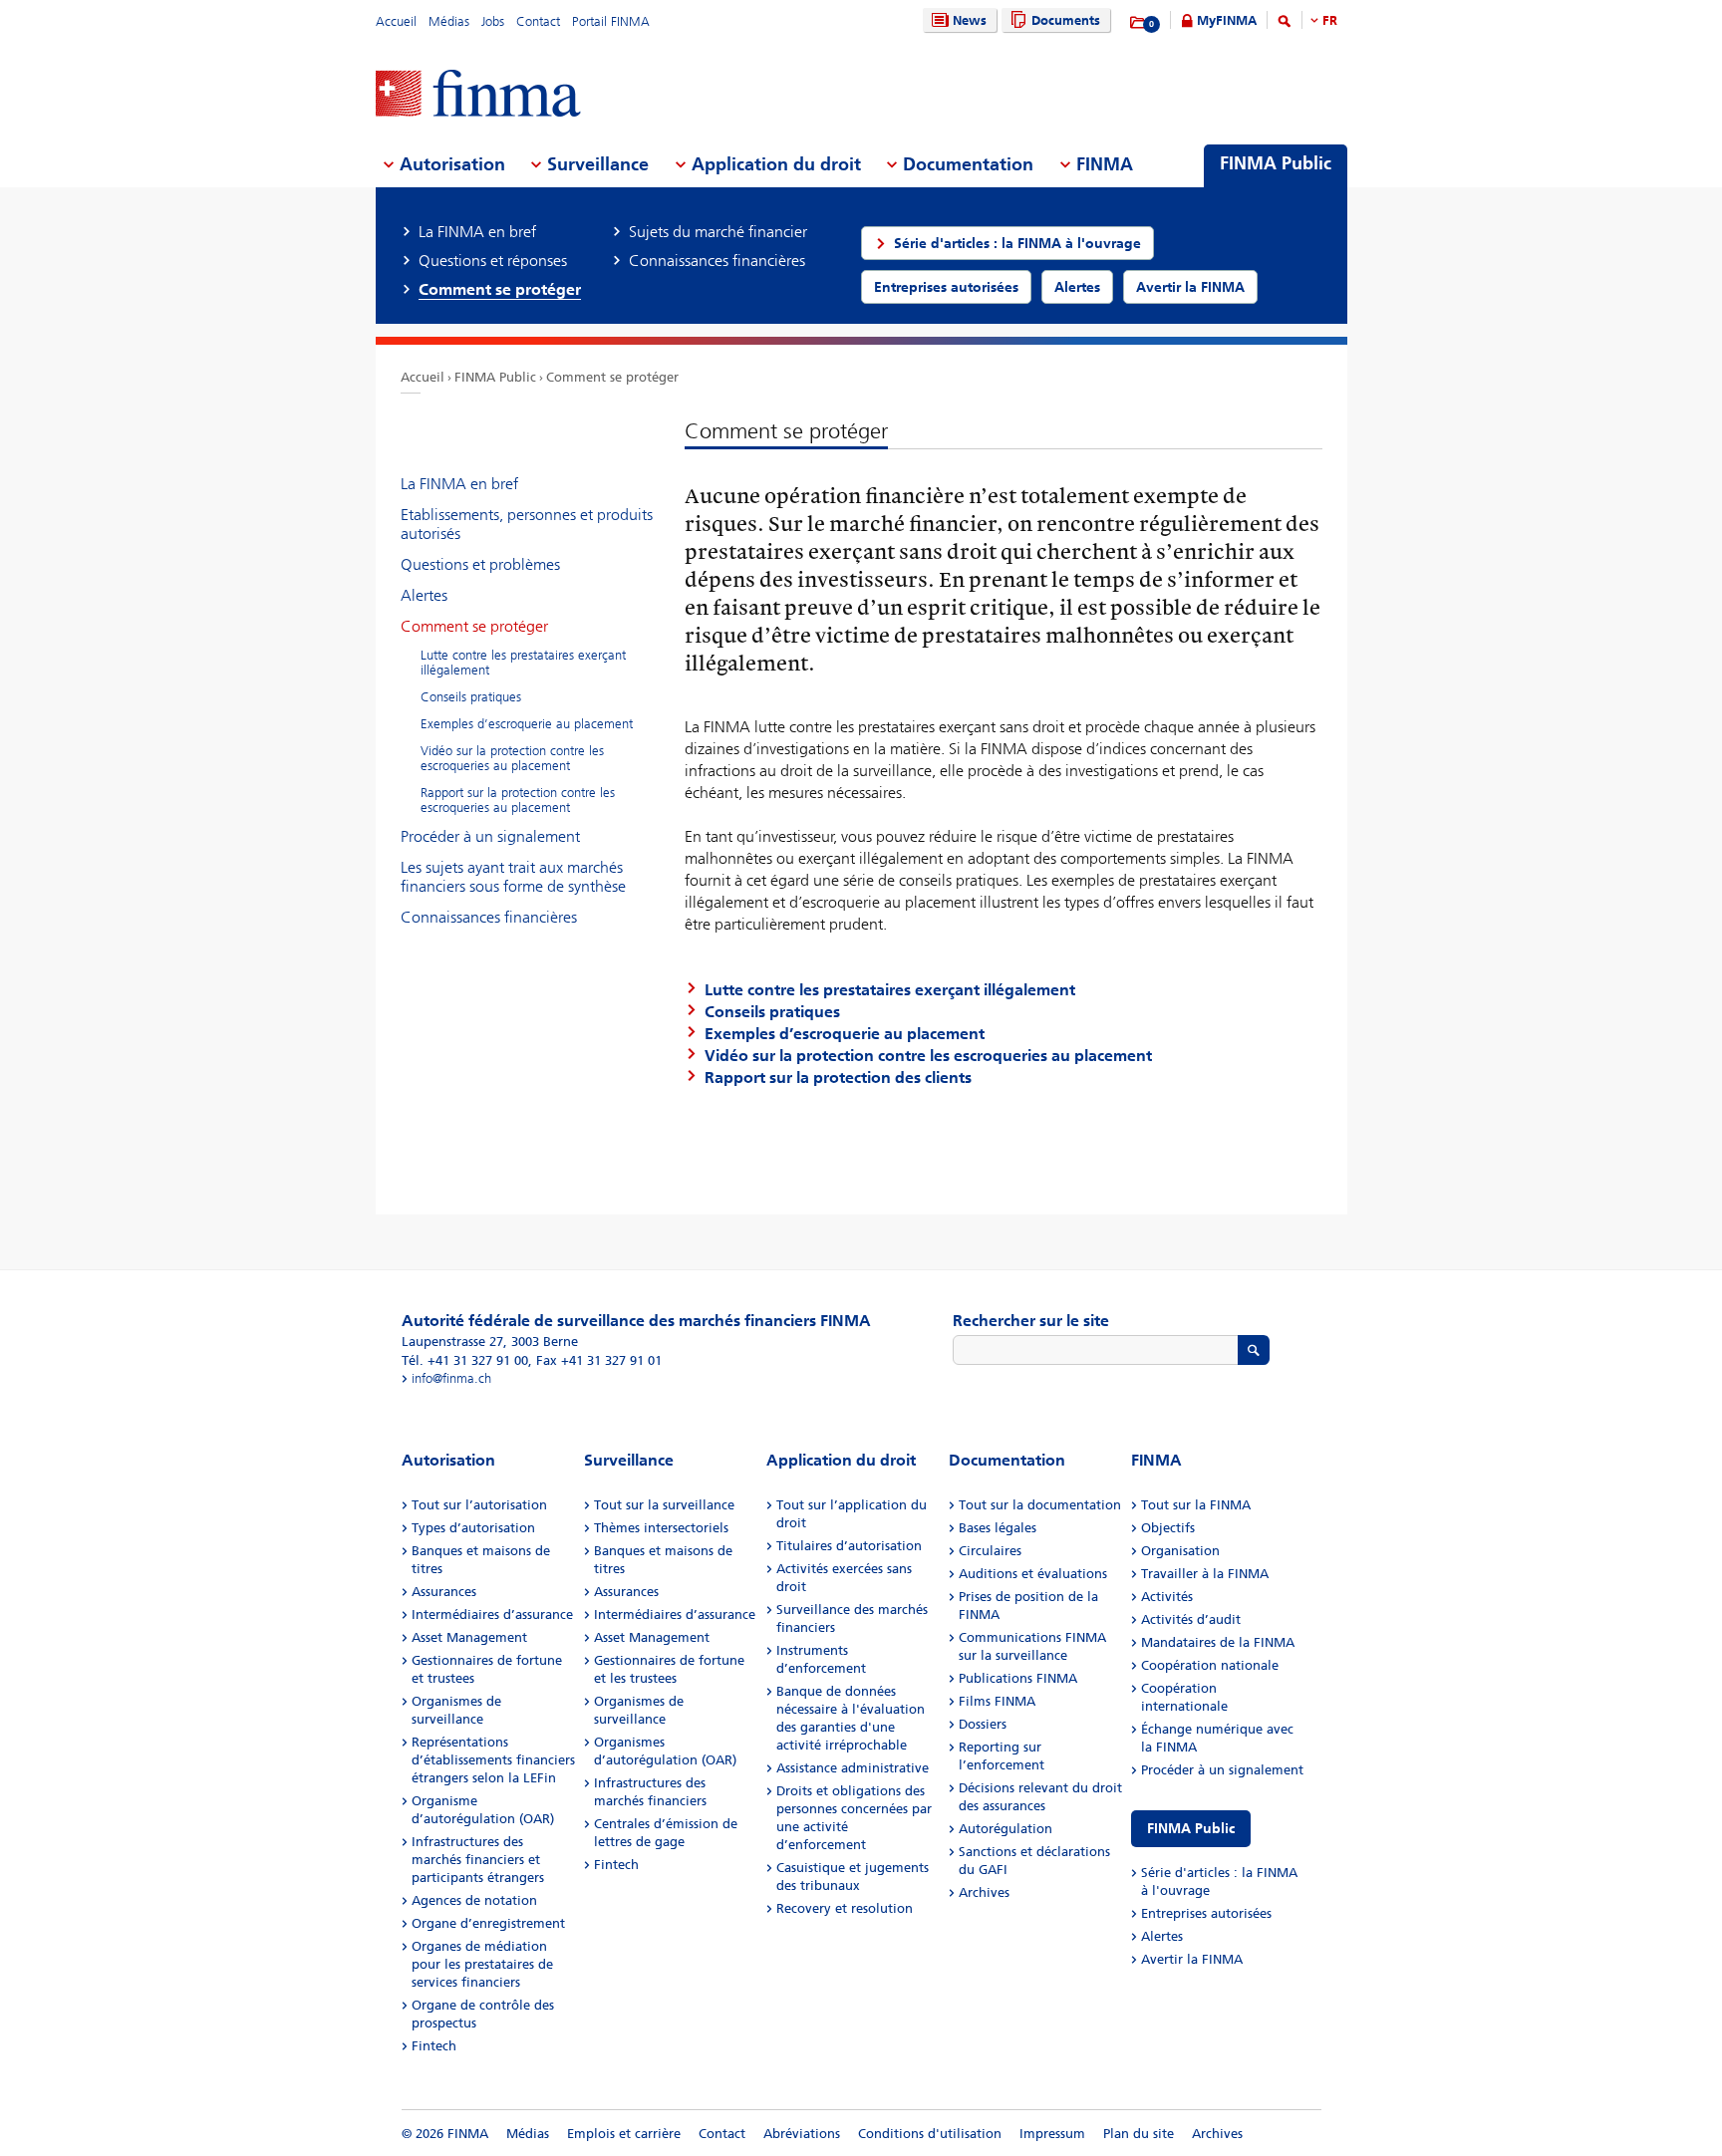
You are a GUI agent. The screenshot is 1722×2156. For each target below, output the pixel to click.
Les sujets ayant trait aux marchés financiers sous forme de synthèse (513, 877)
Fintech (434, 2046)
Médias (449, 21)
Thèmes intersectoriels (661, 1528)
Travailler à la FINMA (1205, 1574)
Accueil (396, 21)
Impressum (1052, 2134)
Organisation (1180, 1551)
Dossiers (983, 1724)
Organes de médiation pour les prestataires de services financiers (482, 1964)
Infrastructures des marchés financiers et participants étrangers (478, 1860)
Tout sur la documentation (1040, 1505)
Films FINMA (997, 1701)
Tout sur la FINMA (1196, 1505)
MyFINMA (1227, 20)
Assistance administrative (853, 1768)
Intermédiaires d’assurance (492, 1615)
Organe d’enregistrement (488, 1923)
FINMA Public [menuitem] (1276, 163)
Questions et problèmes (480, 564)
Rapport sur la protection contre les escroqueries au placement (518, 800)
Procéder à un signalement (490, 836)
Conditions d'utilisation (930, 2134)
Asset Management (469, 1637)
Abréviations (802, 2134)
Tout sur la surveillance (664, 1505)
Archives (984, 1892)
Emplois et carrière (624, 2134)
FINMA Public (495, 377)
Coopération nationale (1210, 1665)
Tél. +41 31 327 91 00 (465, 1360)
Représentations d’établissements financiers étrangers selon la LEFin (493, 1760)
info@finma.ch (451, 1378)
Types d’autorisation (473, 1528)
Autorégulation (1005, 1829)
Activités (1167, 1597)
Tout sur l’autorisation (479, 1505)
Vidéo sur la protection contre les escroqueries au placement (512, 758)
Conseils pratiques (471, 697)
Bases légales (998, 1528)
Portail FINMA (611, 21)
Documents (1066, 20)
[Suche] (1285, 24)
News (970, 20)
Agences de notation (474, 1900)
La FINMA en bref (459, 484)
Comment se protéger (612, 377)
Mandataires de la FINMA (1218, 1642)
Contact (538, 21)
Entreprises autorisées (1206, 1913)
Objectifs (1168, 1528)
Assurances (444, 1592)
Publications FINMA (1018, 1678)
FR (1330, 20)
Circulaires (990, 1551)
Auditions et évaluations (1033, 1574)
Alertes (424, 595)
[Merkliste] (1139, 23)
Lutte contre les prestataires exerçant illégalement (523, 663)
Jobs (493, 21)
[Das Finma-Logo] (478, 95)
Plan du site (1139, 2134)
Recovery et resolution (845, 1908)
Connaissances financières (489, 917)
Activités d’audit (1191, 1619)
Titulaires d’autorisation (849, 1546)
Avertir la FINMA (1192, 1959)
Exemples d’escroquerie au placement (527, 724)
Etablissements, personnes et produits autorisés (527, 524)
